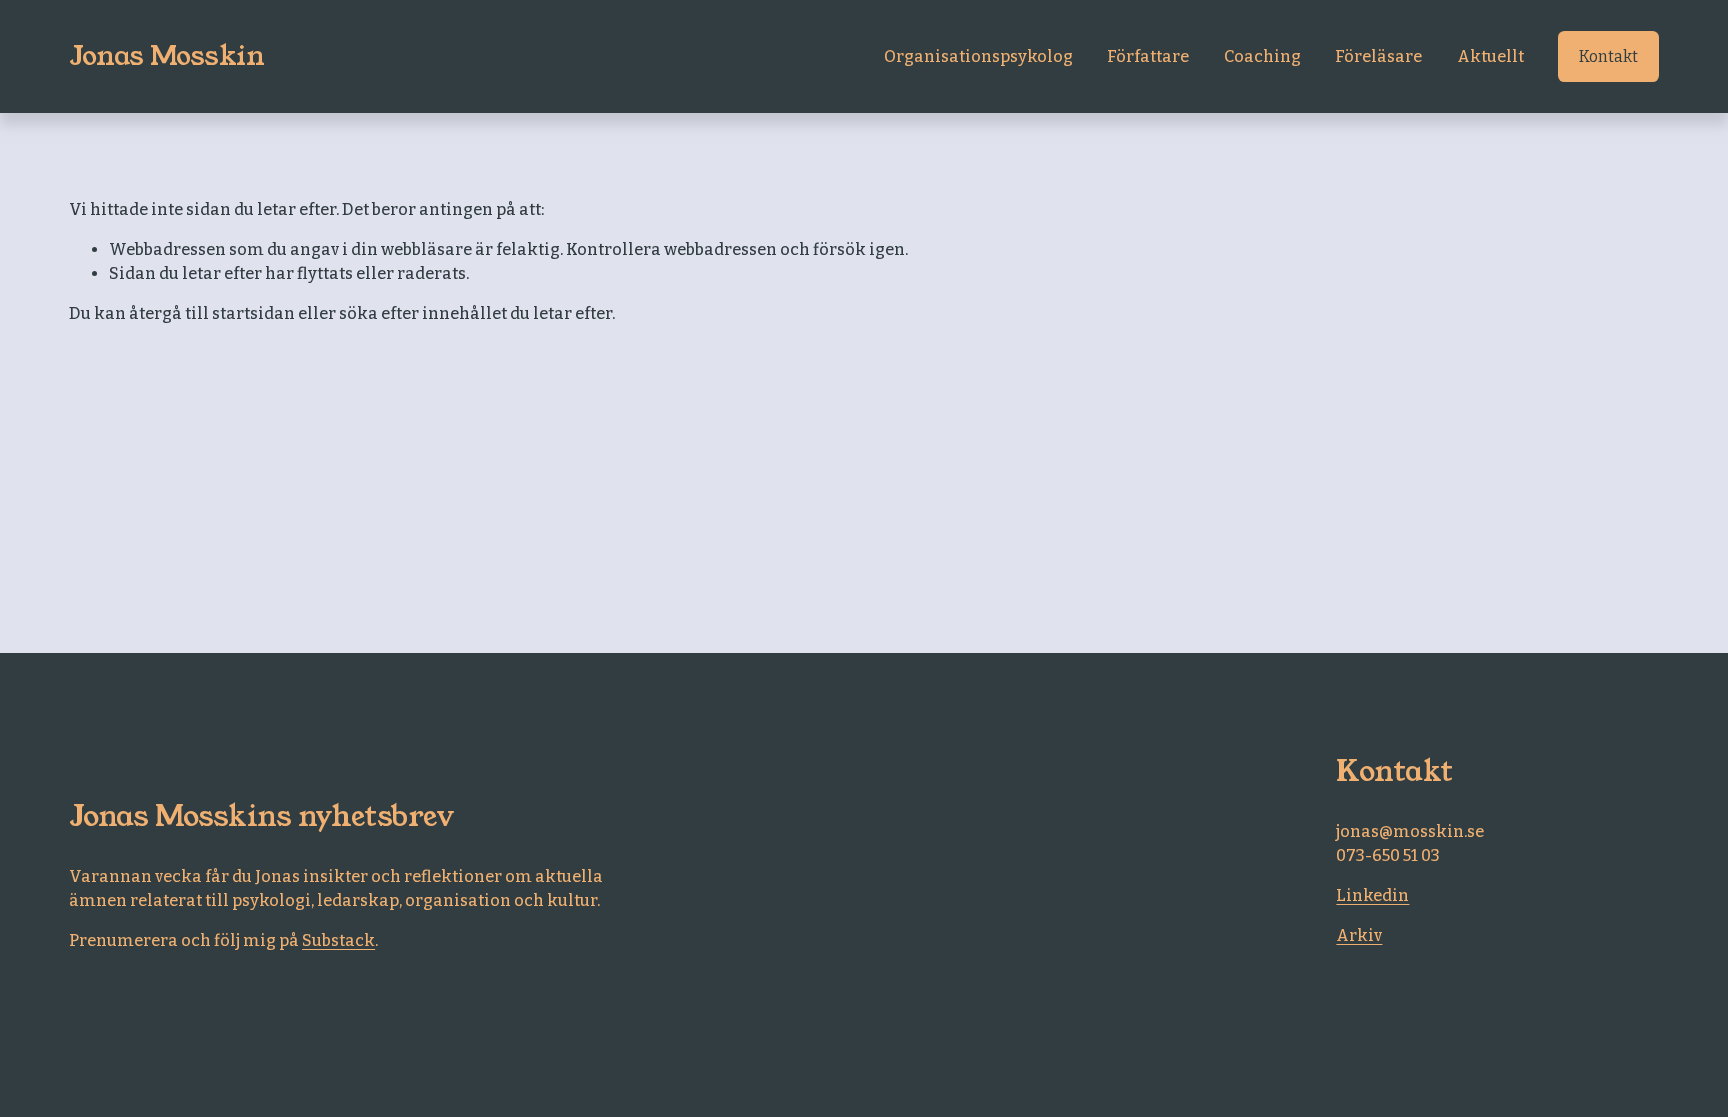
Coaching (1262, 56)
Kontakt (1608, 56)
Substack (338, 940)
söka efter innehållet (423, 313)
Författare (1148, 56)
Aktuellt (1490, 56)
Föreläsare (1378, 56)
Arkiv (1359, 935)
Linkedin (1372, 895)
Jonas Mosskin (166, 56)
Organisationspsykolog (978, 56)
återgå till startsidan (212, 313)
